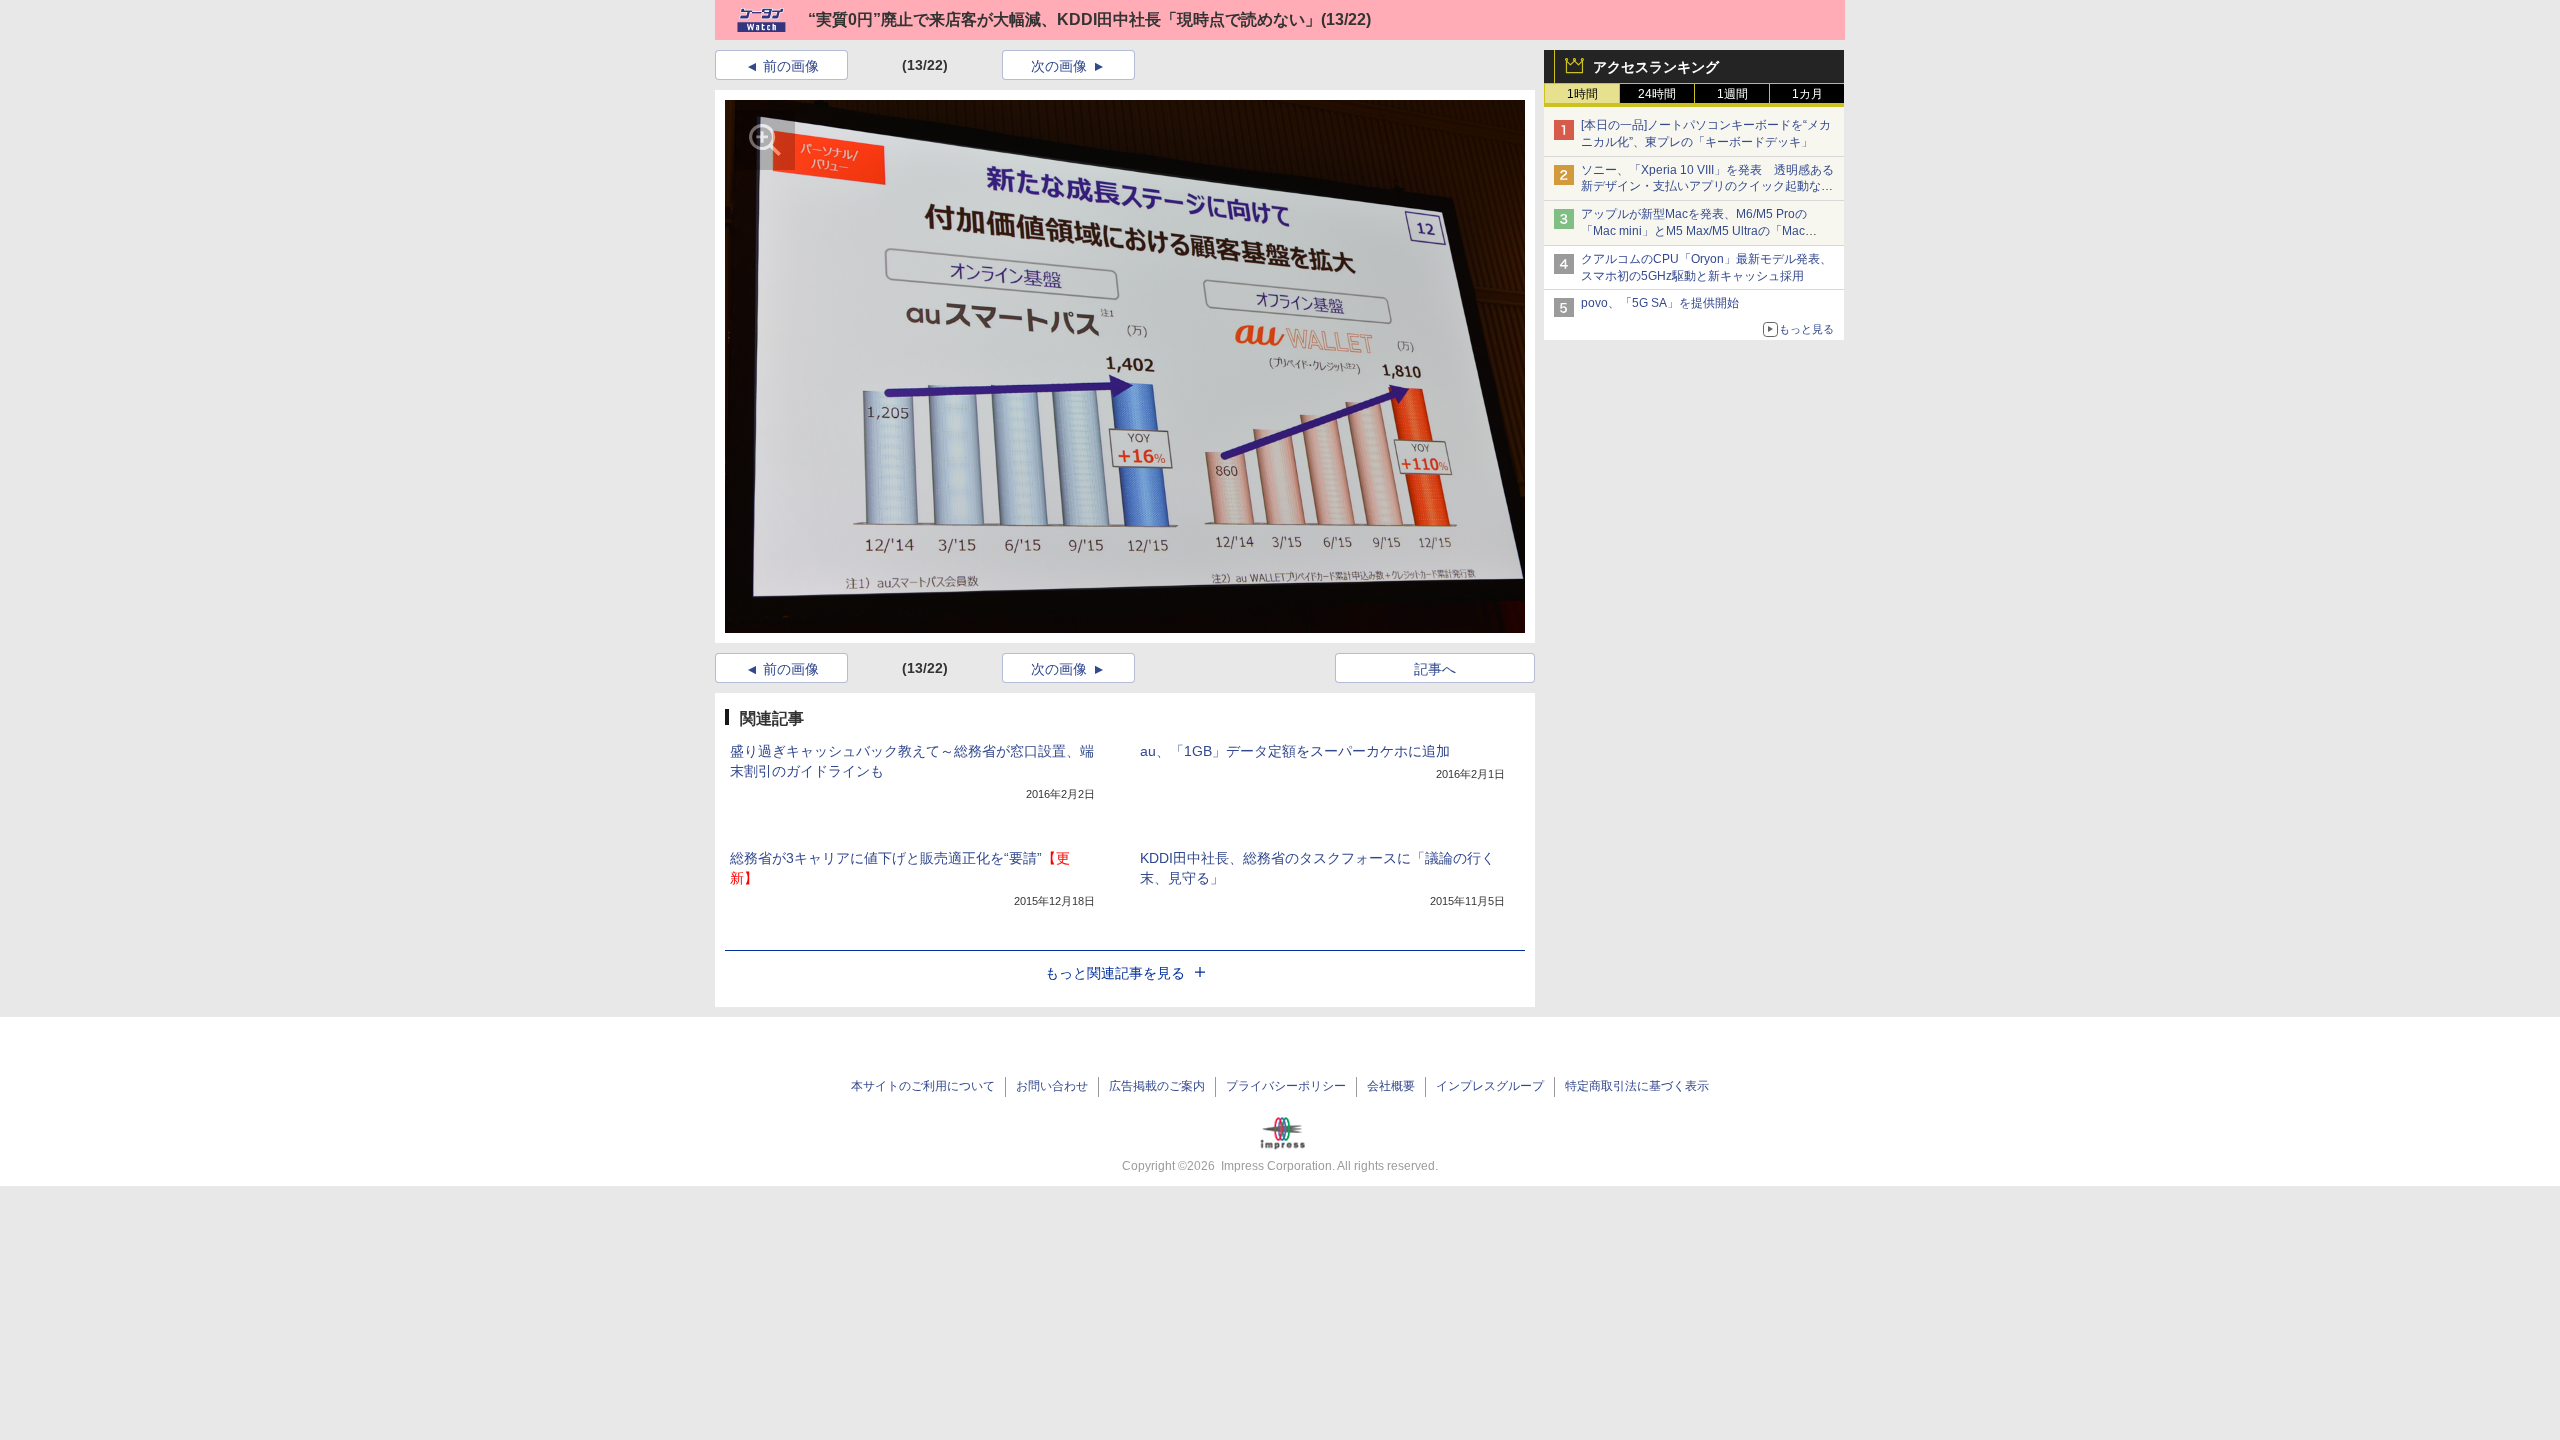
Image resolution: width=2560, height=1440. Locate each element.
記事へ (1435, 669)
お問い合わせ (1052, 1086)
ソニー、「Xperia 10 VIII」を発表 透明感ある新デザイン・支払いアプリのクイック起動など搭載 (1707, 187)
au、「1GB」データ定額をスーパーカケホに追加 (1295, 751)
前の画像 (791, 66)
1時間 (1582, 94)
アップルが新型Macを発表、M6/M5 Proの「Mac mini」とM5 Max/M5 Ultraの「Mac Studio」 (1694, 231)
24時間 (1657, 94)
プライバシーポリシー (1286, 1086)
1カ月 (1807, 94)
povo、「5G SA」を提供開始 (1660, 303)
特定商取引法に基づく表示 (1637, 1086)
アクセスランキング (1656, 67)
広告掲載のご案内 (1157, 1086)
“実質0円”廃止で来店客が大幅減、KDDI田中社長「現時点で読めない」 (1064, 19)
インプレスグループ (1490, 1086)
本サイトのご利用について (923, 1086)
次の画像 (1059, 66)
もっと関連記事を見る (1115, 973)
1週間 (1732, 94)
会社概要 (1391, 1086)
